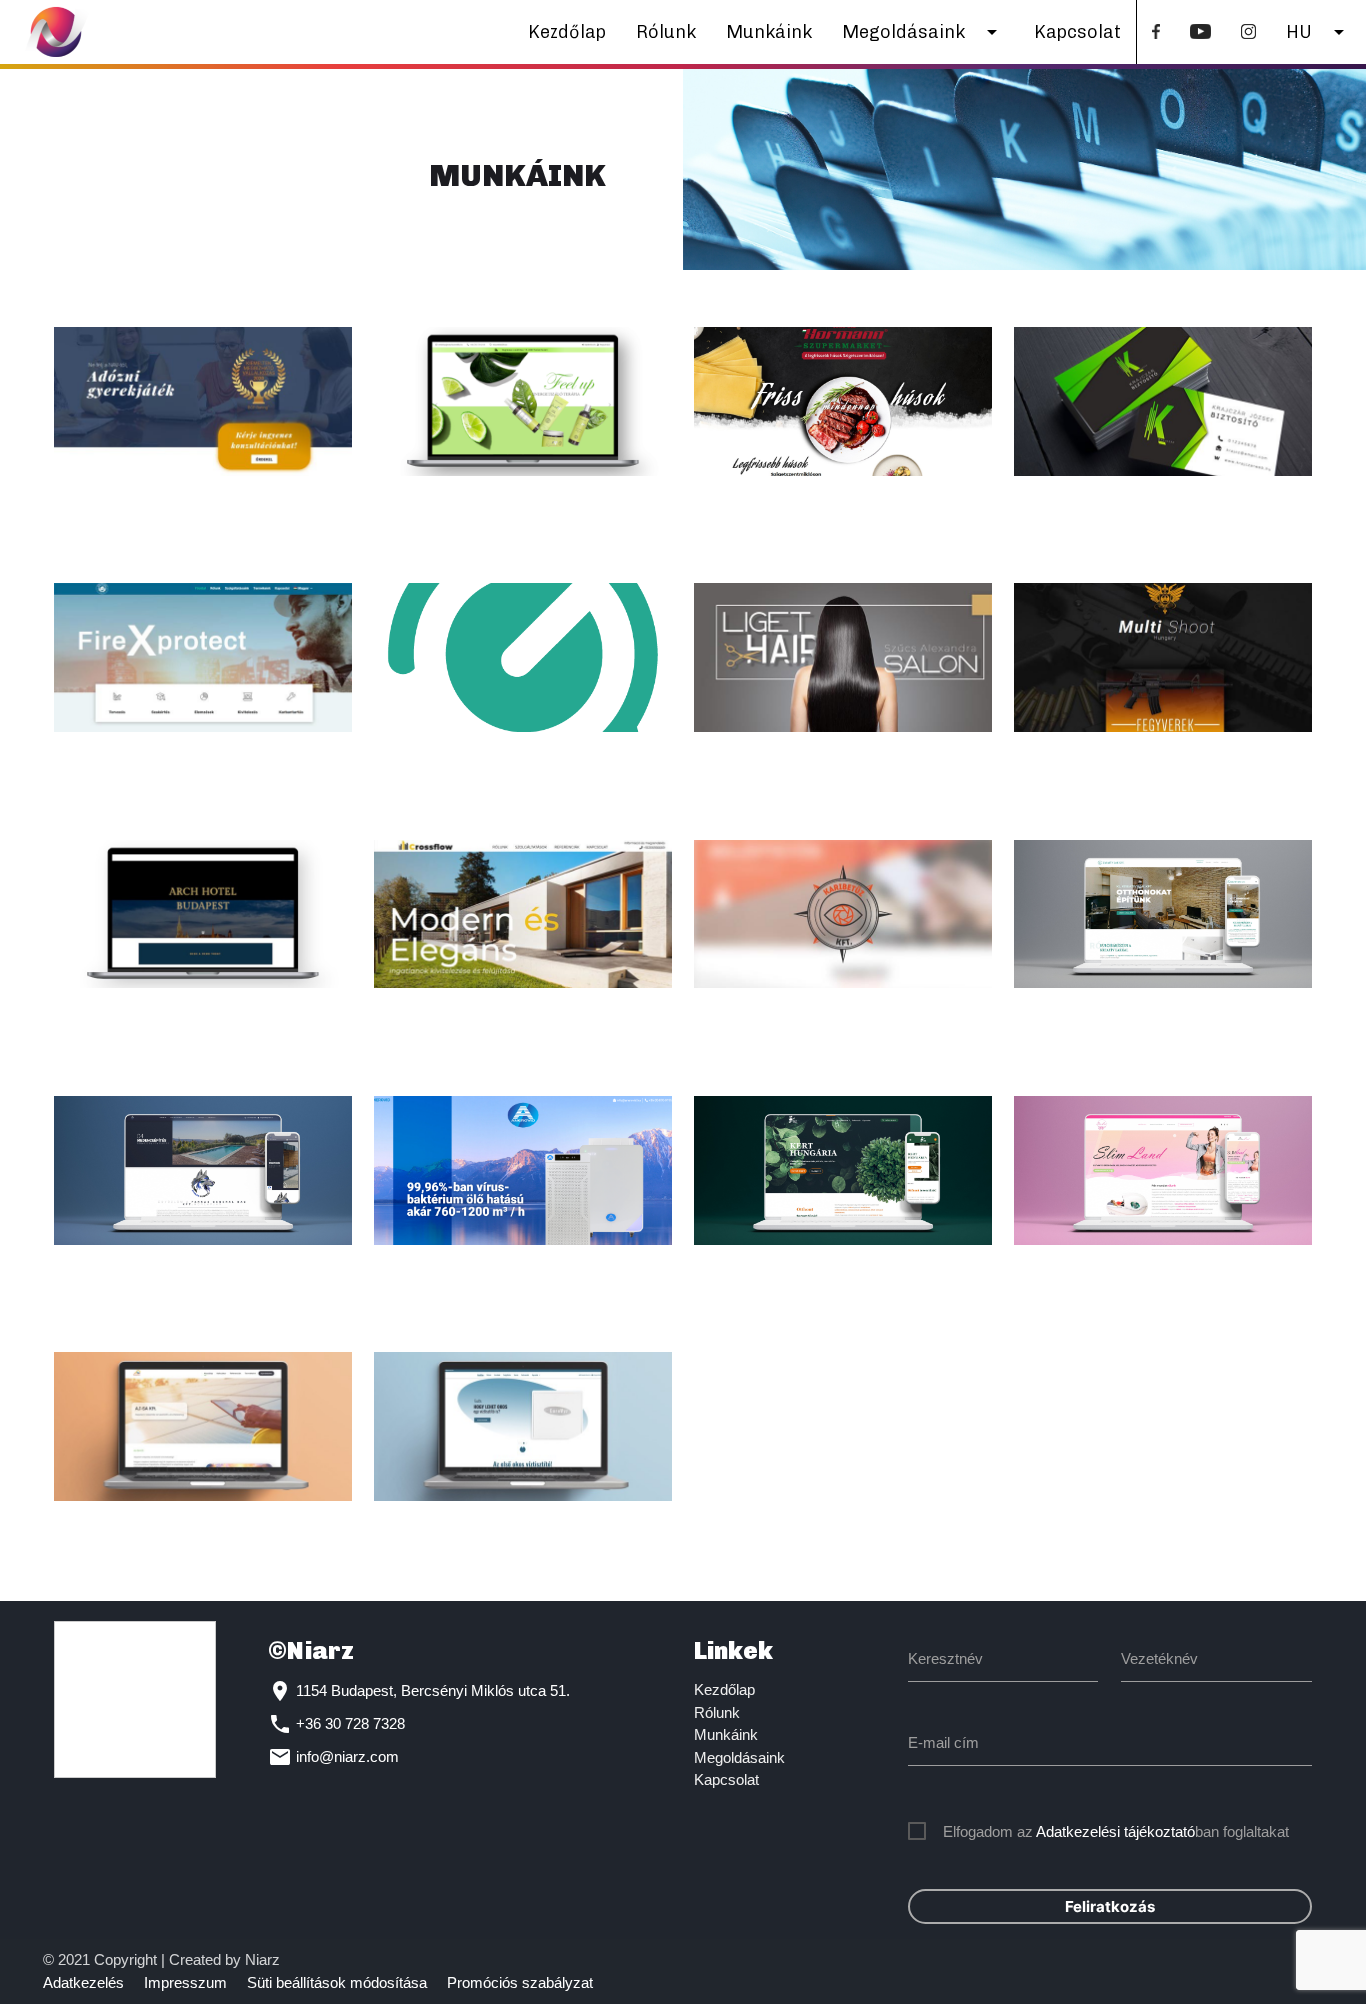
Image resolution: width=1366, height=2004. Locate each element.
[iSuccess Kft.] (203, 401)
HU (1318, 32)
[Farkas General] (203, 1170)
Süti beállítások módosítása (337, 1982)
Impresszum (185, 1982)
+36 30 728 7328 (350, 1723)
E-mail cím (943, 1742)
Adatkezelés (83, 1982)
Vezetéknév (1159, 1658)
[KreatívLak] (1163, 914)
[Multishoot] (1163, 657)
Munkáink (769, 32)
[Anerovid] (523, 1170)
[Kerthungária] (843, 1170)
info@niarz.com (347, 1756)
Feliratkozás (1110, 1906)
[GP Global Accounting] (523, 657)
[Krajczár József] (1163, 401)
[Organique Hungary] (523, 401)
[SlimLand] (1163, 1170)
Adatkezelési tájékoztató (1115, 1831)
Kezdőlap (567, 32)
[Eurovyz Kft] (523, 1426)
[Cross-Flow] (523, 914)
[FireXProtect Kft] (203, 657)
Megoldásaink (923, 32)
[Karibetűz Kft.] (843, 914)
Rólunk (666, 32)
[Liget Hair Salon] (843, 657)
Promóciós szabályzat (520, 1982)
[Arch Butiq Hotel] (203, 914)
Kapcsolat (1077, 32)
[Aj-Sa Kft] (203, 1426)
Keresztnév (945, 1658)
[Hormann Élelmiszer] (843, 401)
